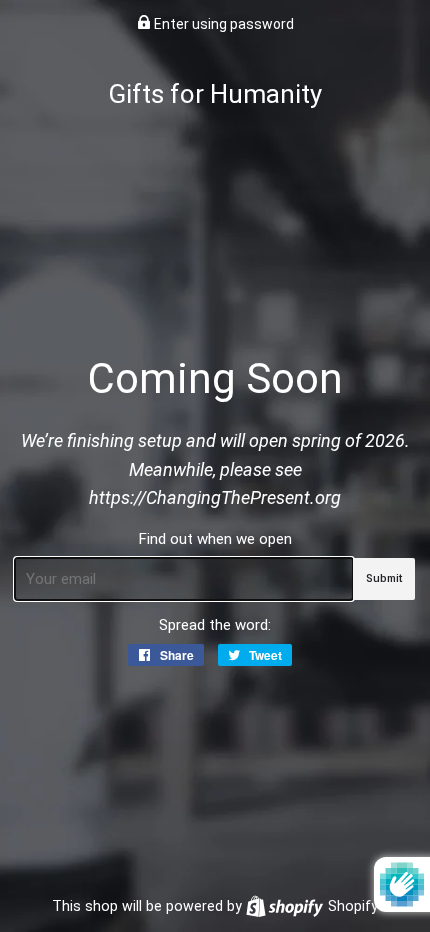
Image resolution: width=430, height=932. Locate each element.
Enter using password (222, 24)
